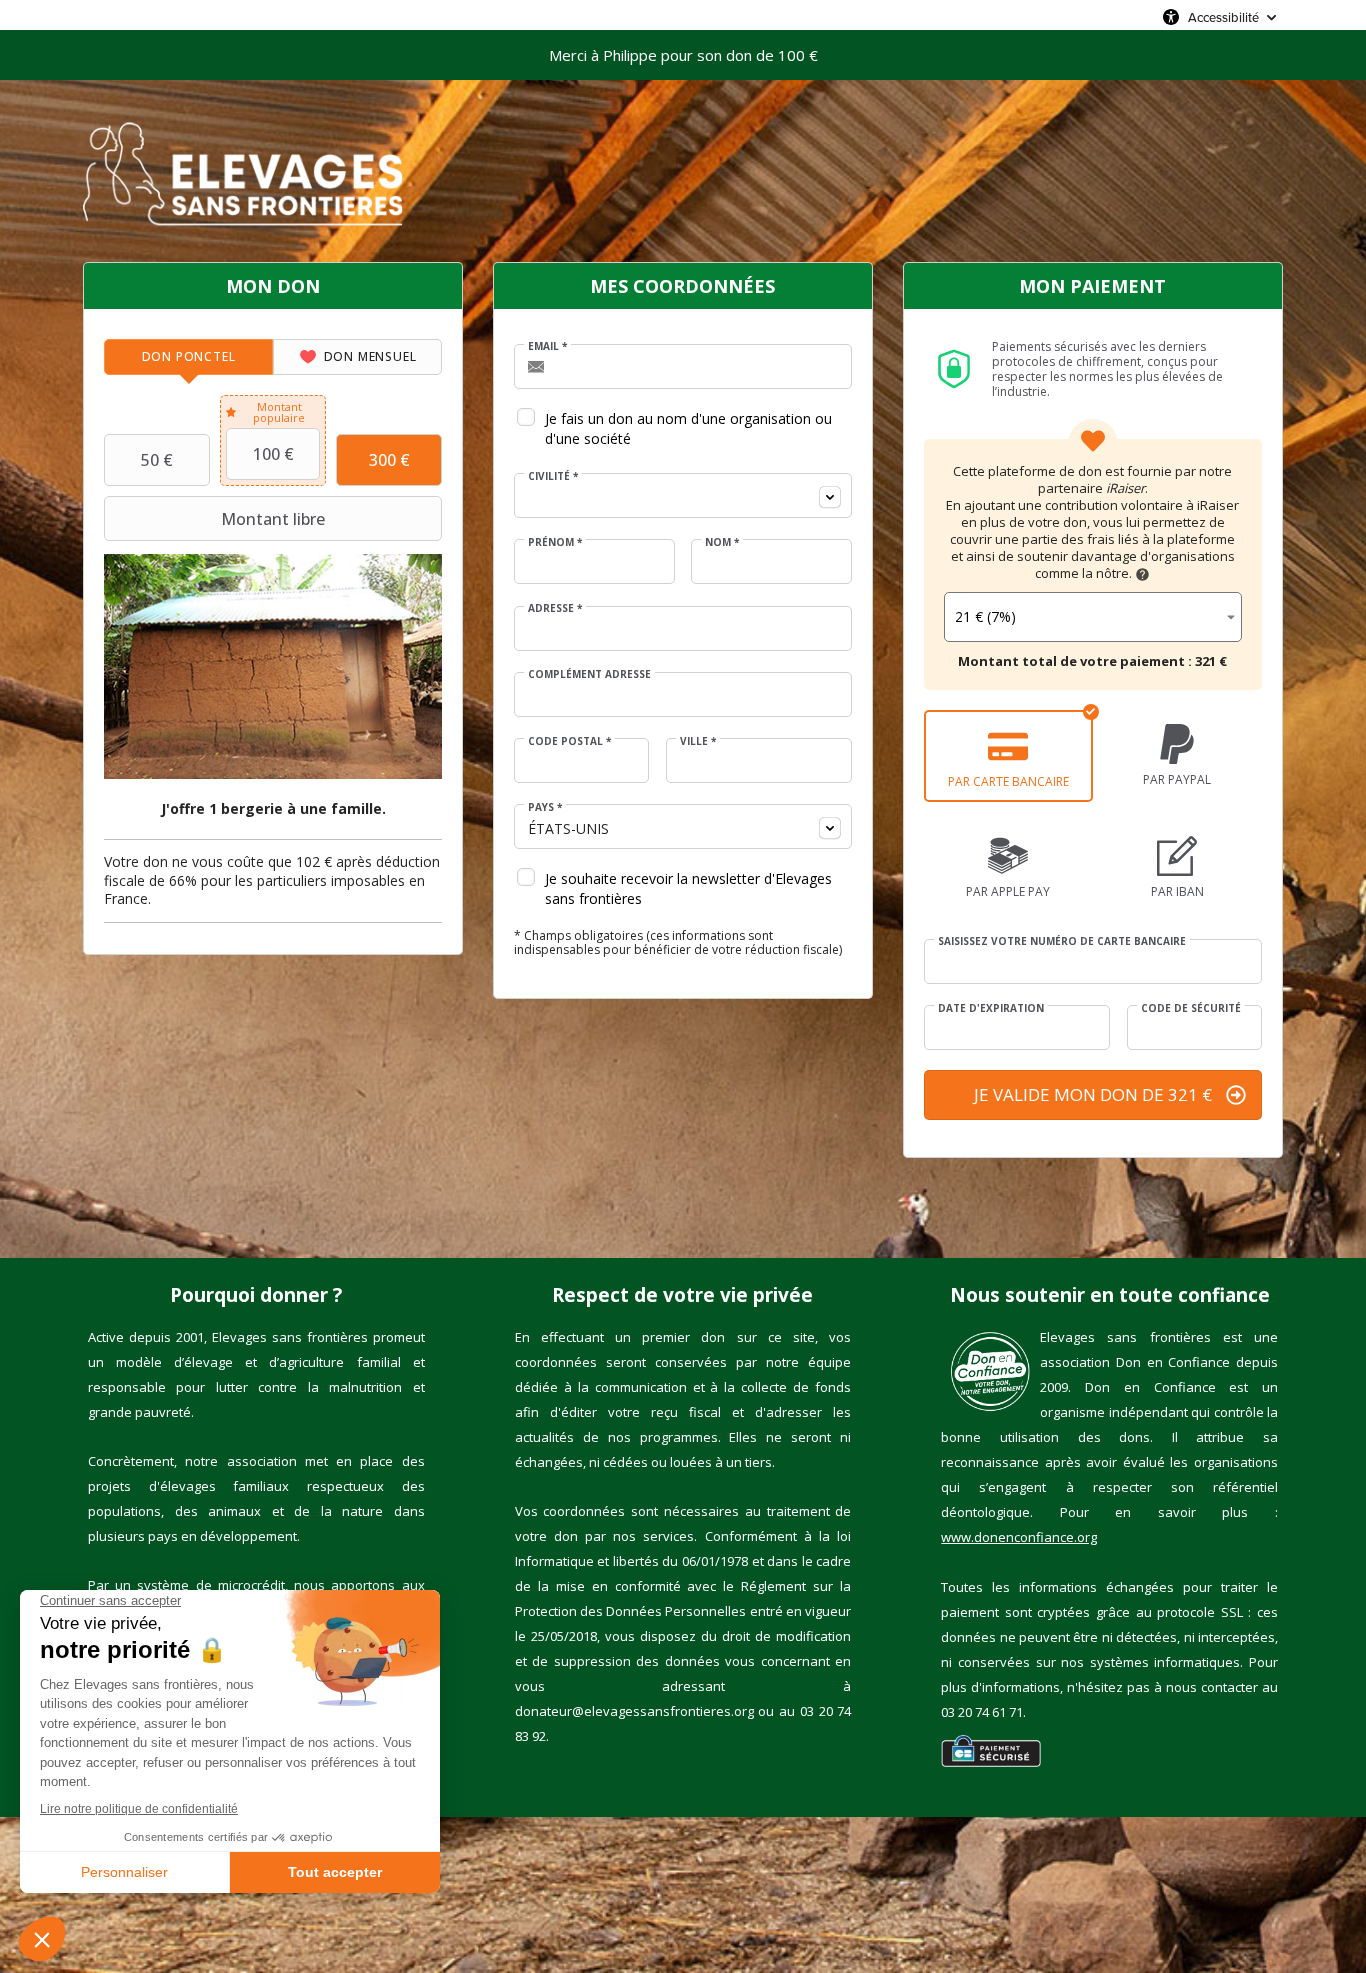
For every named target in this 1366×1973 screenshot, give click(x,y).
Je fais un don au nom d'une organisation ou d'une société (688, 428)
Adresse (555, 608)
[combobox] (683, 495)
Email (547, 346)
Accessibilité (1223, 17)
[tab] (188, 357)
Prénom (555, 542)
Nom (722, 542)
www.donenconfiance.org (1019, 1537)
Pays (545, 807)
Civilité (553, 476)
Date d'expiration (991, 1008)
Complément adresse (589, 674)
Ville (698, 741)
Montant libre (273, 519)
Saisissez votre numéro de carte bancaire (1062, 941)
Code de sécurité (1191, 1008)
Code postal (569, 741)
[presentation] (188, 357)
